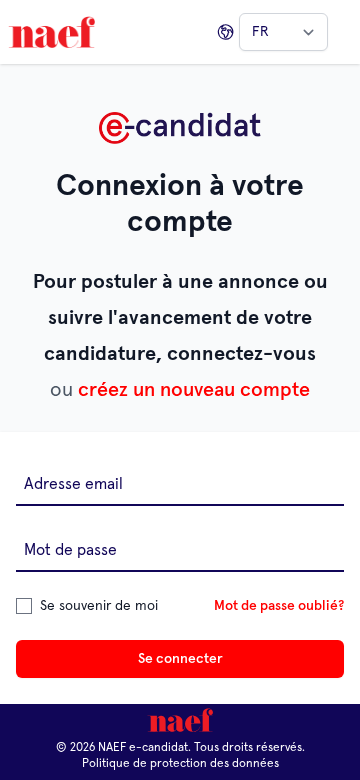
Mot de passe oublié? (279, 606)
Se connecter (180, 659)
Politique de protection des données (180, 764)
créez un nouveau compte (194, 390)
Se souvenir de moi (99, 606)
